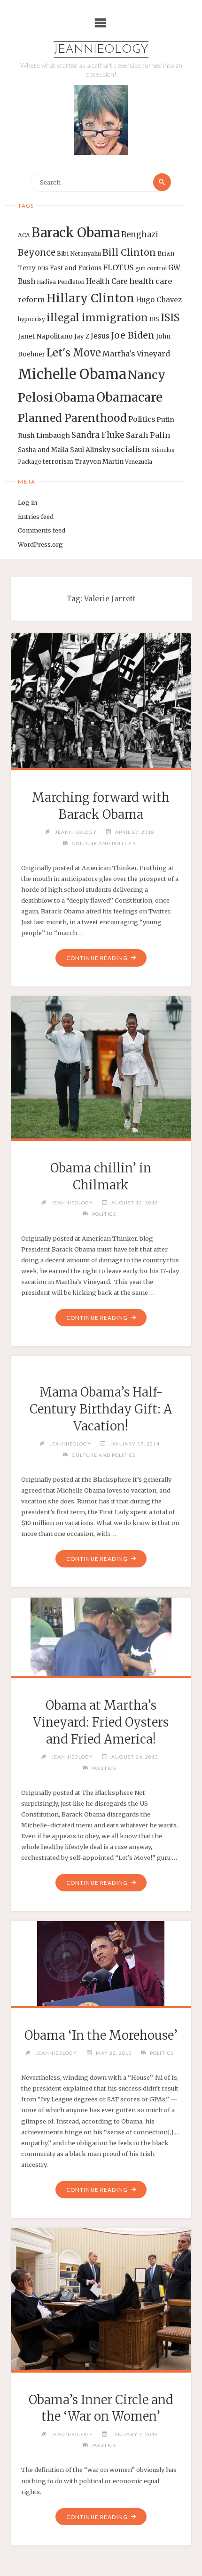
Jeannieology (101, 50)
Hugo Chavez (159, 300)
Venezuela (139, 462)
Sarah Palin (148, 435)
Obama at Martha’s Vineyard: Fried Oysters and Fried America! (101, 1722)
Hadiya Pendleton (61, 282)
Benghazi (140, 235)
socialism (131, 449)
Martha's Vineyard (136, 354)
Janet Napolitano (45, 336)
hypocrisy (31, 319)
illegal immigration (97, 318)
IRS (154, 319)
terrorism (58, 462)
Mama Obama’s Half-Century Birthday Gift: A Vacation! (101, 1409)
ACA (24, 235)
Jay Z (82, 336)
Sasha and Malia (43, 450)
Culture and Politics (104, 843)
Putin (165, 420)
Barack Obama (76, 233)
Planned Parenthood (72, 418)
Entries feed (36, 517)
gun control (151, 268)
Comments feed (42, 530)
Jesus (100, 336)
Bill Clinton (129, 252)
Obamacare (129, 397)
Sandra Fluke (98, 435)
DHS (43, 269)
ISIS (170, 318)
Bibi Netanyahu (79, 254)
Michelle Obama (72, 374)
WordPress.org (40, 544)
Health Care (107, 281)
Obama (75, 398)
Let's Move (74, 353)
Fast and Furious (76, 268)
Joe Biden (133, 335)
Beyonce (37, 253)
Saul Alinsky (90, 450)
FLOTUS (118, 267)
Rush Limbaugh (44, 436)
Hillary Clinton (90, 298)
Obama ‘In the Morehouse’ (101, 2035)
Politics (142, 419)
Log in (27, 502)
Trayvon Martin (99, 462)
